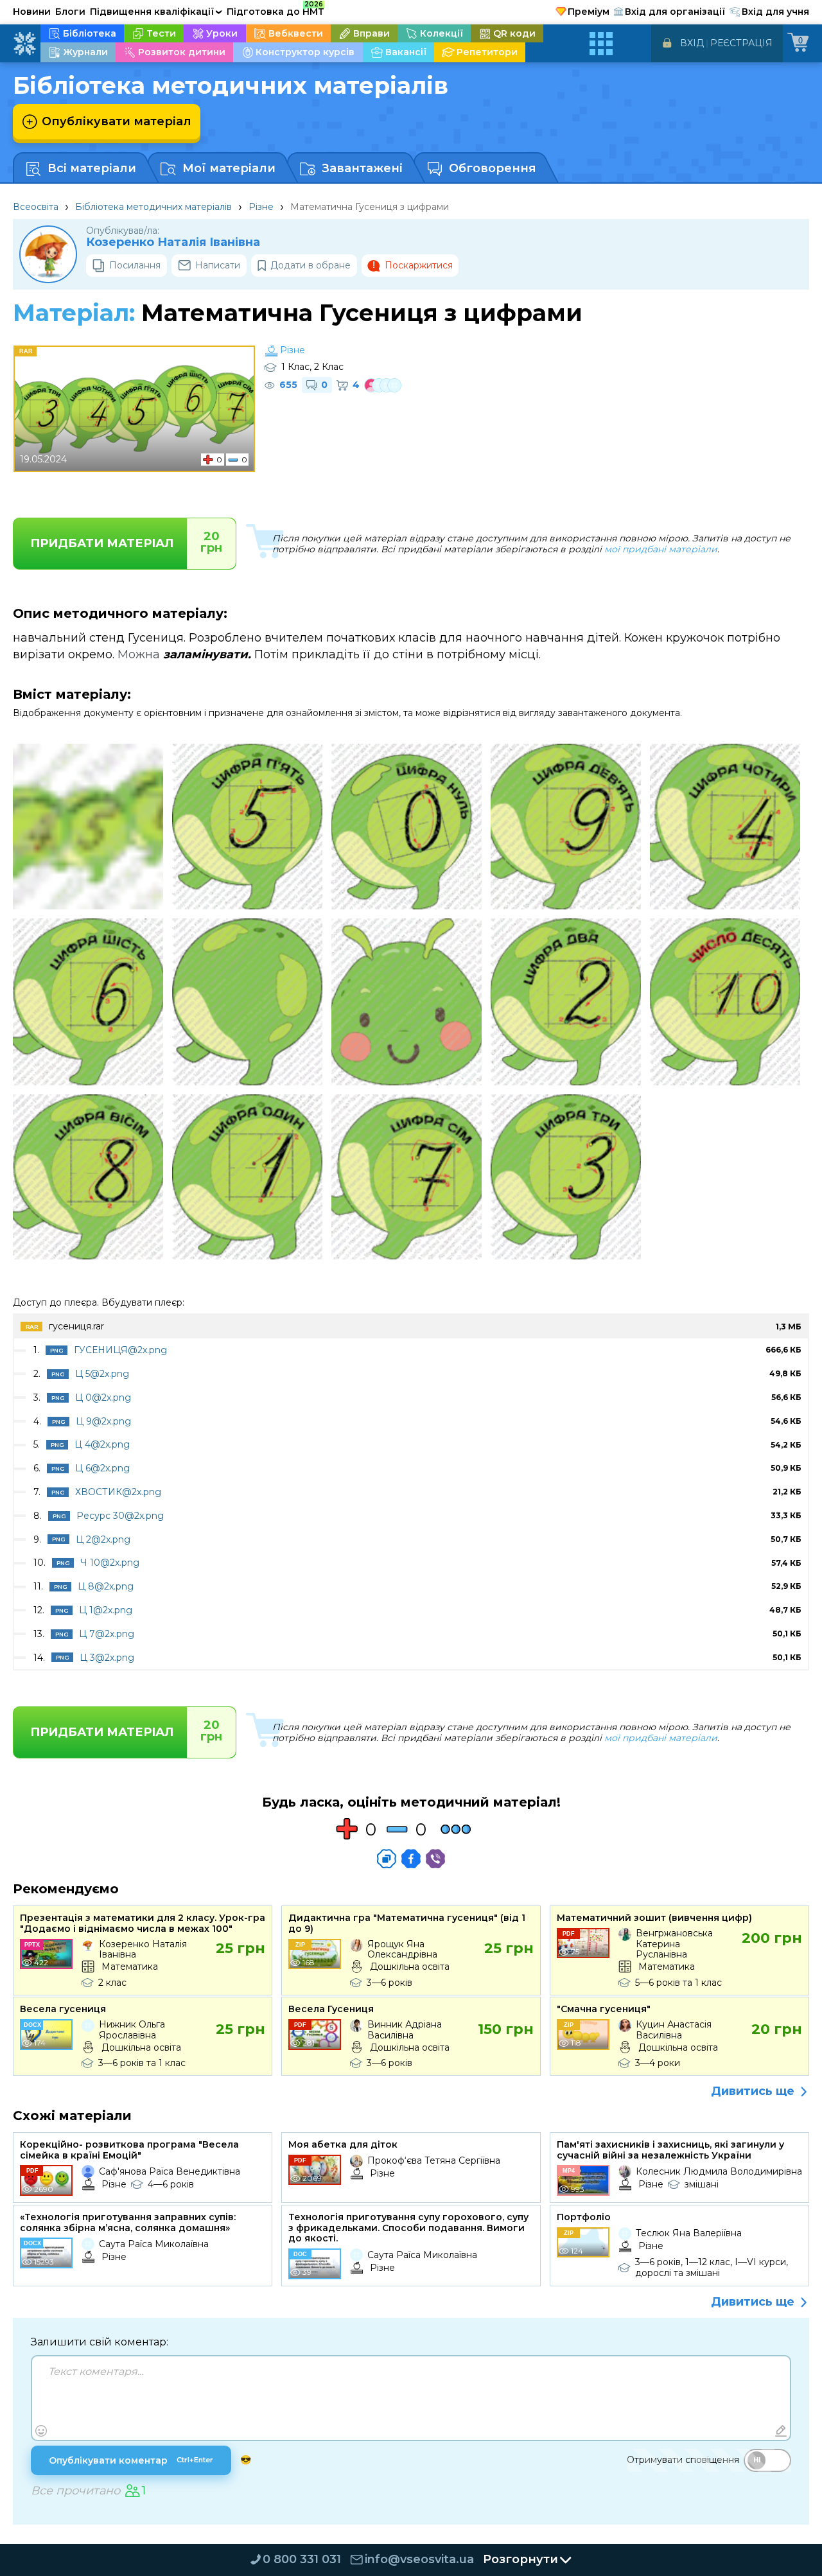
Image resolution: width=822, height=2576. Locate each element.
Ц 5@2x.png (102, 1374)
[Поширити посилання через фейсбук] (411, 1859)
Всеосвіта (36, 207)
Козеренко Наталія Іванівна (173, 242)
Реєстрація (741, 43)
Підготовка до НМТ (275, 10)
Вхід (692, 43)
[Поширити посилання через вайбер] (435, 1859)
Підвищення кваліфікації (156, 12)
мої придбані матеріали (661, 549)
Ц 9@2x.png (103, 1421)
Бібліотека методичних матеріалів (153, 207)
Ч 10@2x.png (110, 1563)
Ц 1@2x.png (106, 1610)
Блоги (70, 12)
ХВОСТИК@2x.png (118, 1492)
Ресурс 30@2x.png (120, 1516)
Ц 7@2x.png (107, 1634)
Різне (261, 207)
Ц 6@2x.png (102, 1468)
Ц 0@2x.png (103, 1398)
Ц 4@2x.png (102, 1444)
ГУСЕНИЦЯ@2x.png (120, 1350)
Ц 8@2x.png (106, 1586)
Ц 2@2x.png (103, 1539)
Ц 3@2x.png (107, 1658)
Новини (32, 12)
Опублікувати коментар (131, 2460)
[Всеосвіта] (24, 44)
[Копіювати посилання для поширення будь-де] (387, 1859)
